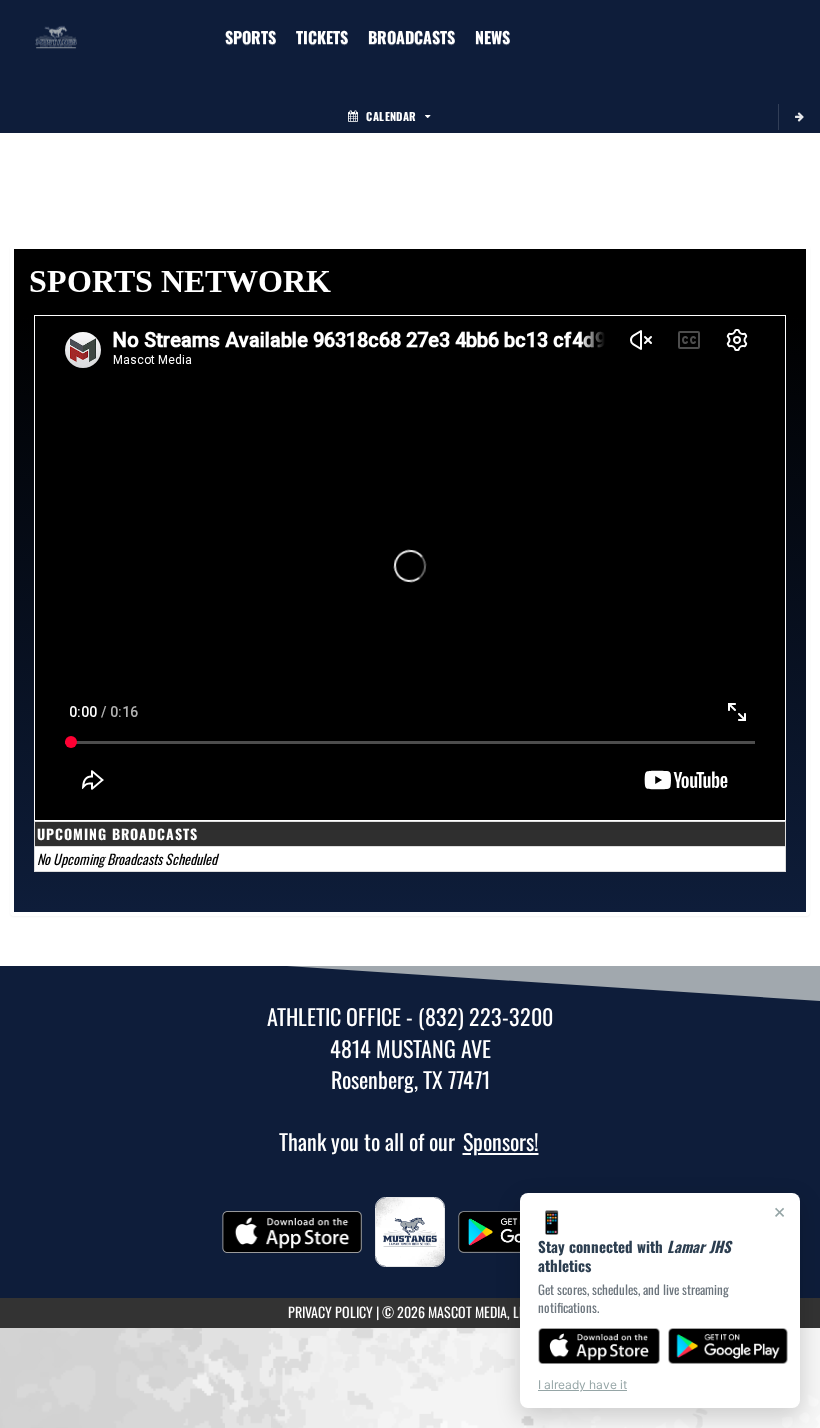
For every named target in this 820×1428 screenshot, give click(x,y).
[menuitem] (322, 37)
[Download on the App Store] (599, 1346)
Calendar (391, 116)
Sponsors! (501, 1141)
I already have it (582, 1384)
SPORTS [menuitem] (250, 37)
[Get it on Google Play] (728, 1346)
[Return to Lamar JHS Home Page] (56, 25)
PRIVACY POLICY (330, 1311)
